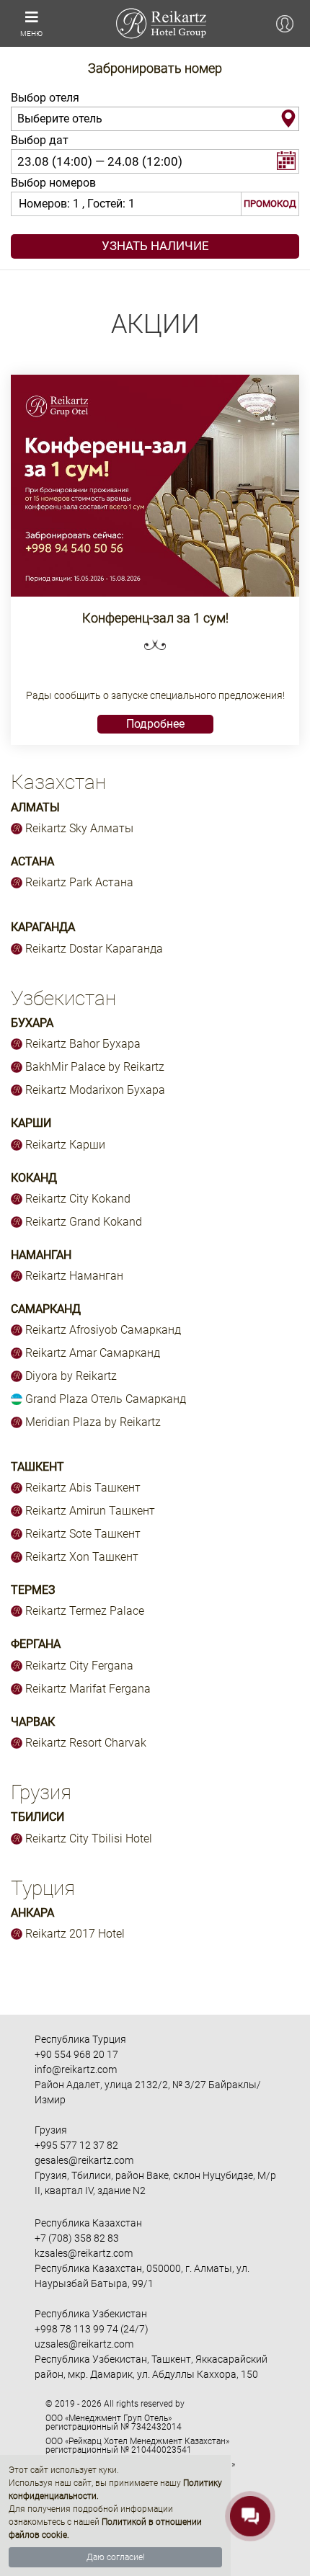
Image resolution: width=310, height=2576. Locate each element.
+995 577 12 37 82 (76, 2145)
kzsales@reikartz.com (84, 2253)
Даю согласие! (116, 2557)
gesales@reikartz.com (84, 2160)
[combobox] (155, 119)
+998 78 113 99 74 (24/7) (92, 2329)
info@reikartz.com (76, 2069)
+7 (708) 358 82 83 (77, 2238)
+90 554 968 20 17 (76, 2054)
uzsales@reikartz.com (84, 2344)
